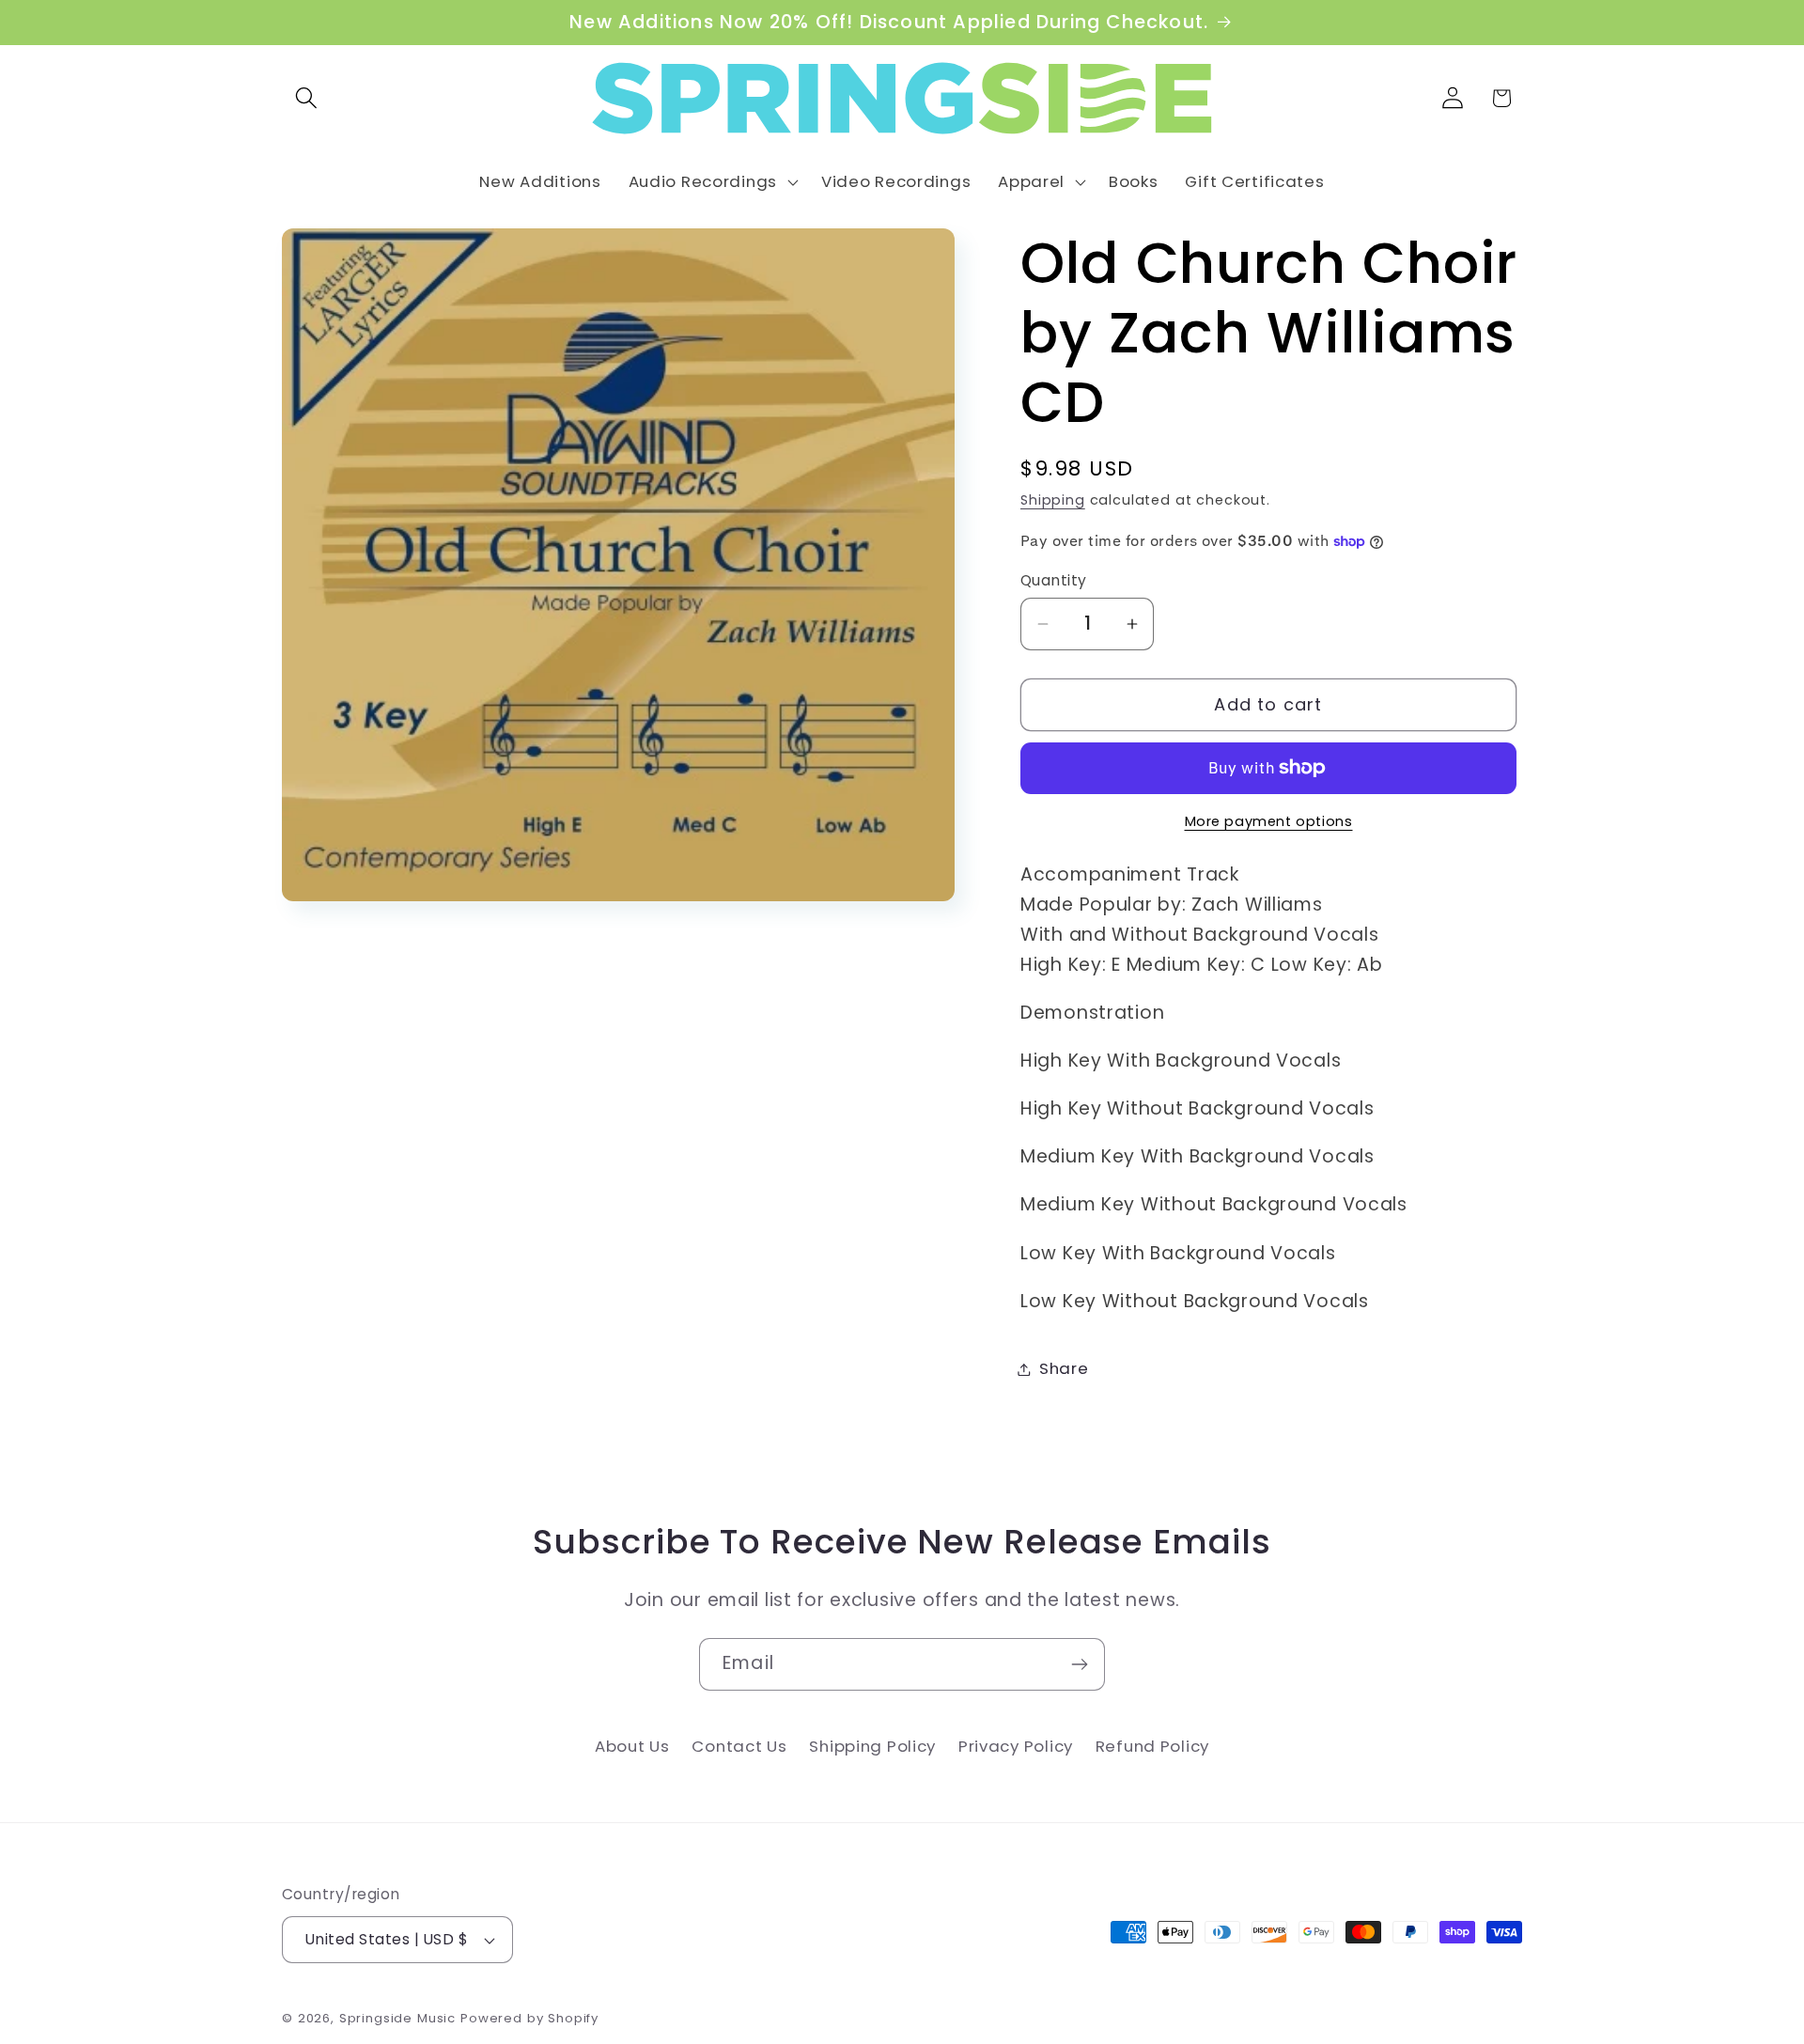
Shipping (1053, 500)
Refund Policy (1152, 1746)
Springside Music (397, 2018)
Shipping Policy (872, 1746)
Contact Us (739, 1746)
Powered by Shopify (529, 2018)
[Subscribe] (1079, 1664)
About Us (632, 1746)
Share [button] (1064, 1368)
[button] (307, 98)
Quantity (1054, 580)
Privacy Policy (1016, 1746)
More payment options (1269, 821)
